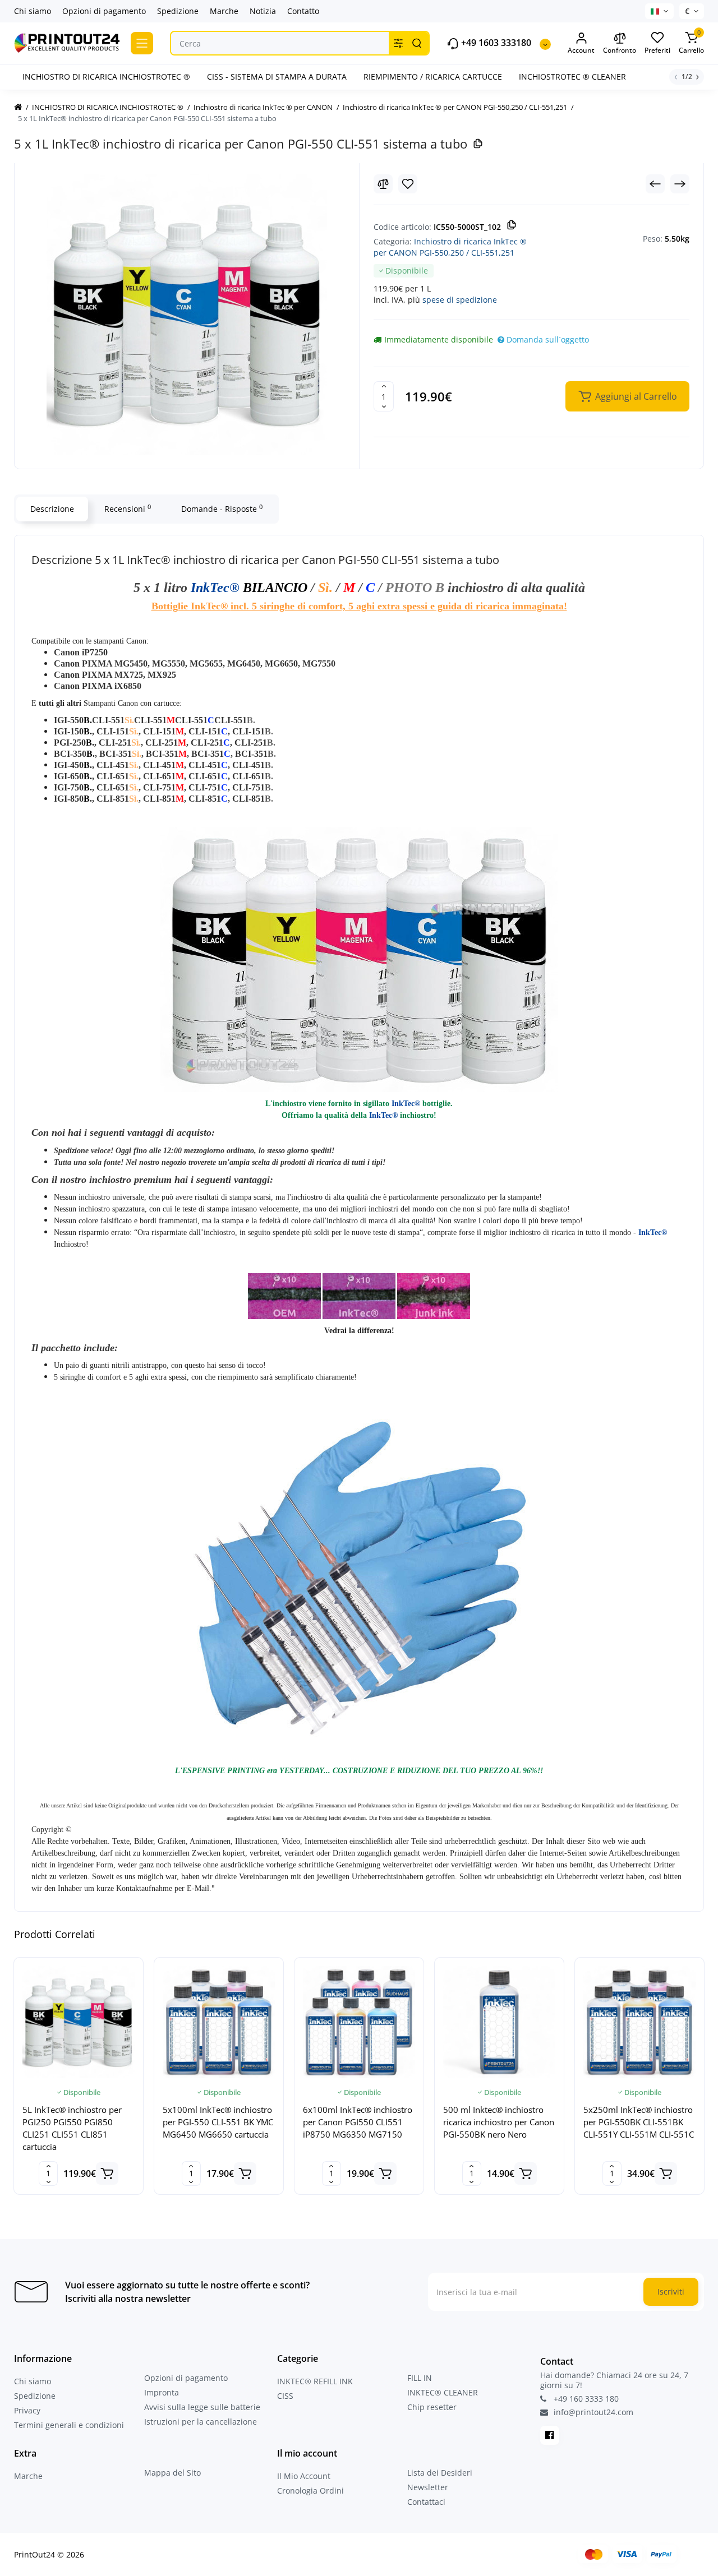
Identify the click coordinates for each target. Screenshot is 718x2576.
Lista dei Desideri (440, 2473)
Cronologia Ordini (310, 2491)
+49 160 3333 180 (585, 2399)
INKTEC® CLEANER (443, 2392)
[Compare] (383, 184)
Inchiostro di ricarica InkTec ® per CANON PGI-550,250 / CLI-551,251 (450, 247)
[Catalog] (142, 43)
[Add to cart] (107, 2173)
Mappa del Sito (172, 2473)
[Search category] (398, 43)
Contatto (303, 11)
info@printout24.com (592, 2412)
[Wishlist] (408, 184)
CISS (285, 2396)
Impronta (162, 2392)
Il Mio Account (304, 2476)
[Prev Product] (655, 184)
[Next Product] (680, 184)
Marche (224, 11)
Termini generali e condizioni (69, 2425)
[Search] (417, 43)
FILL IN (420, 2378)
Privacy (27, 2410)
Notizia (263, 11)
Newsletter (428, 2487)
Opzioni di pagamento (104, 11)
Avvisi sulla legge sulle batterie (202, 2407)
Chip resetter (432, 2407)
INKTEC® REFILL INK (315, 2381)
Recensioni (128, 508)
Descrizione (52, 509)
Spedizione (178, 11)
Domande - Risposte (222, 508)
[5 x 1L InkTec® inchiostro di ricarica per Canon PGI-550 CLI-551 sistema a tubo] (187, 315)
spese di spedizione (460, 300)
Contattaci (426, 2502)
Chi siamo (33, 11)
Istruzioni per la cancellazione (201, 2422)
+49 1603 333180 (495, 43)
